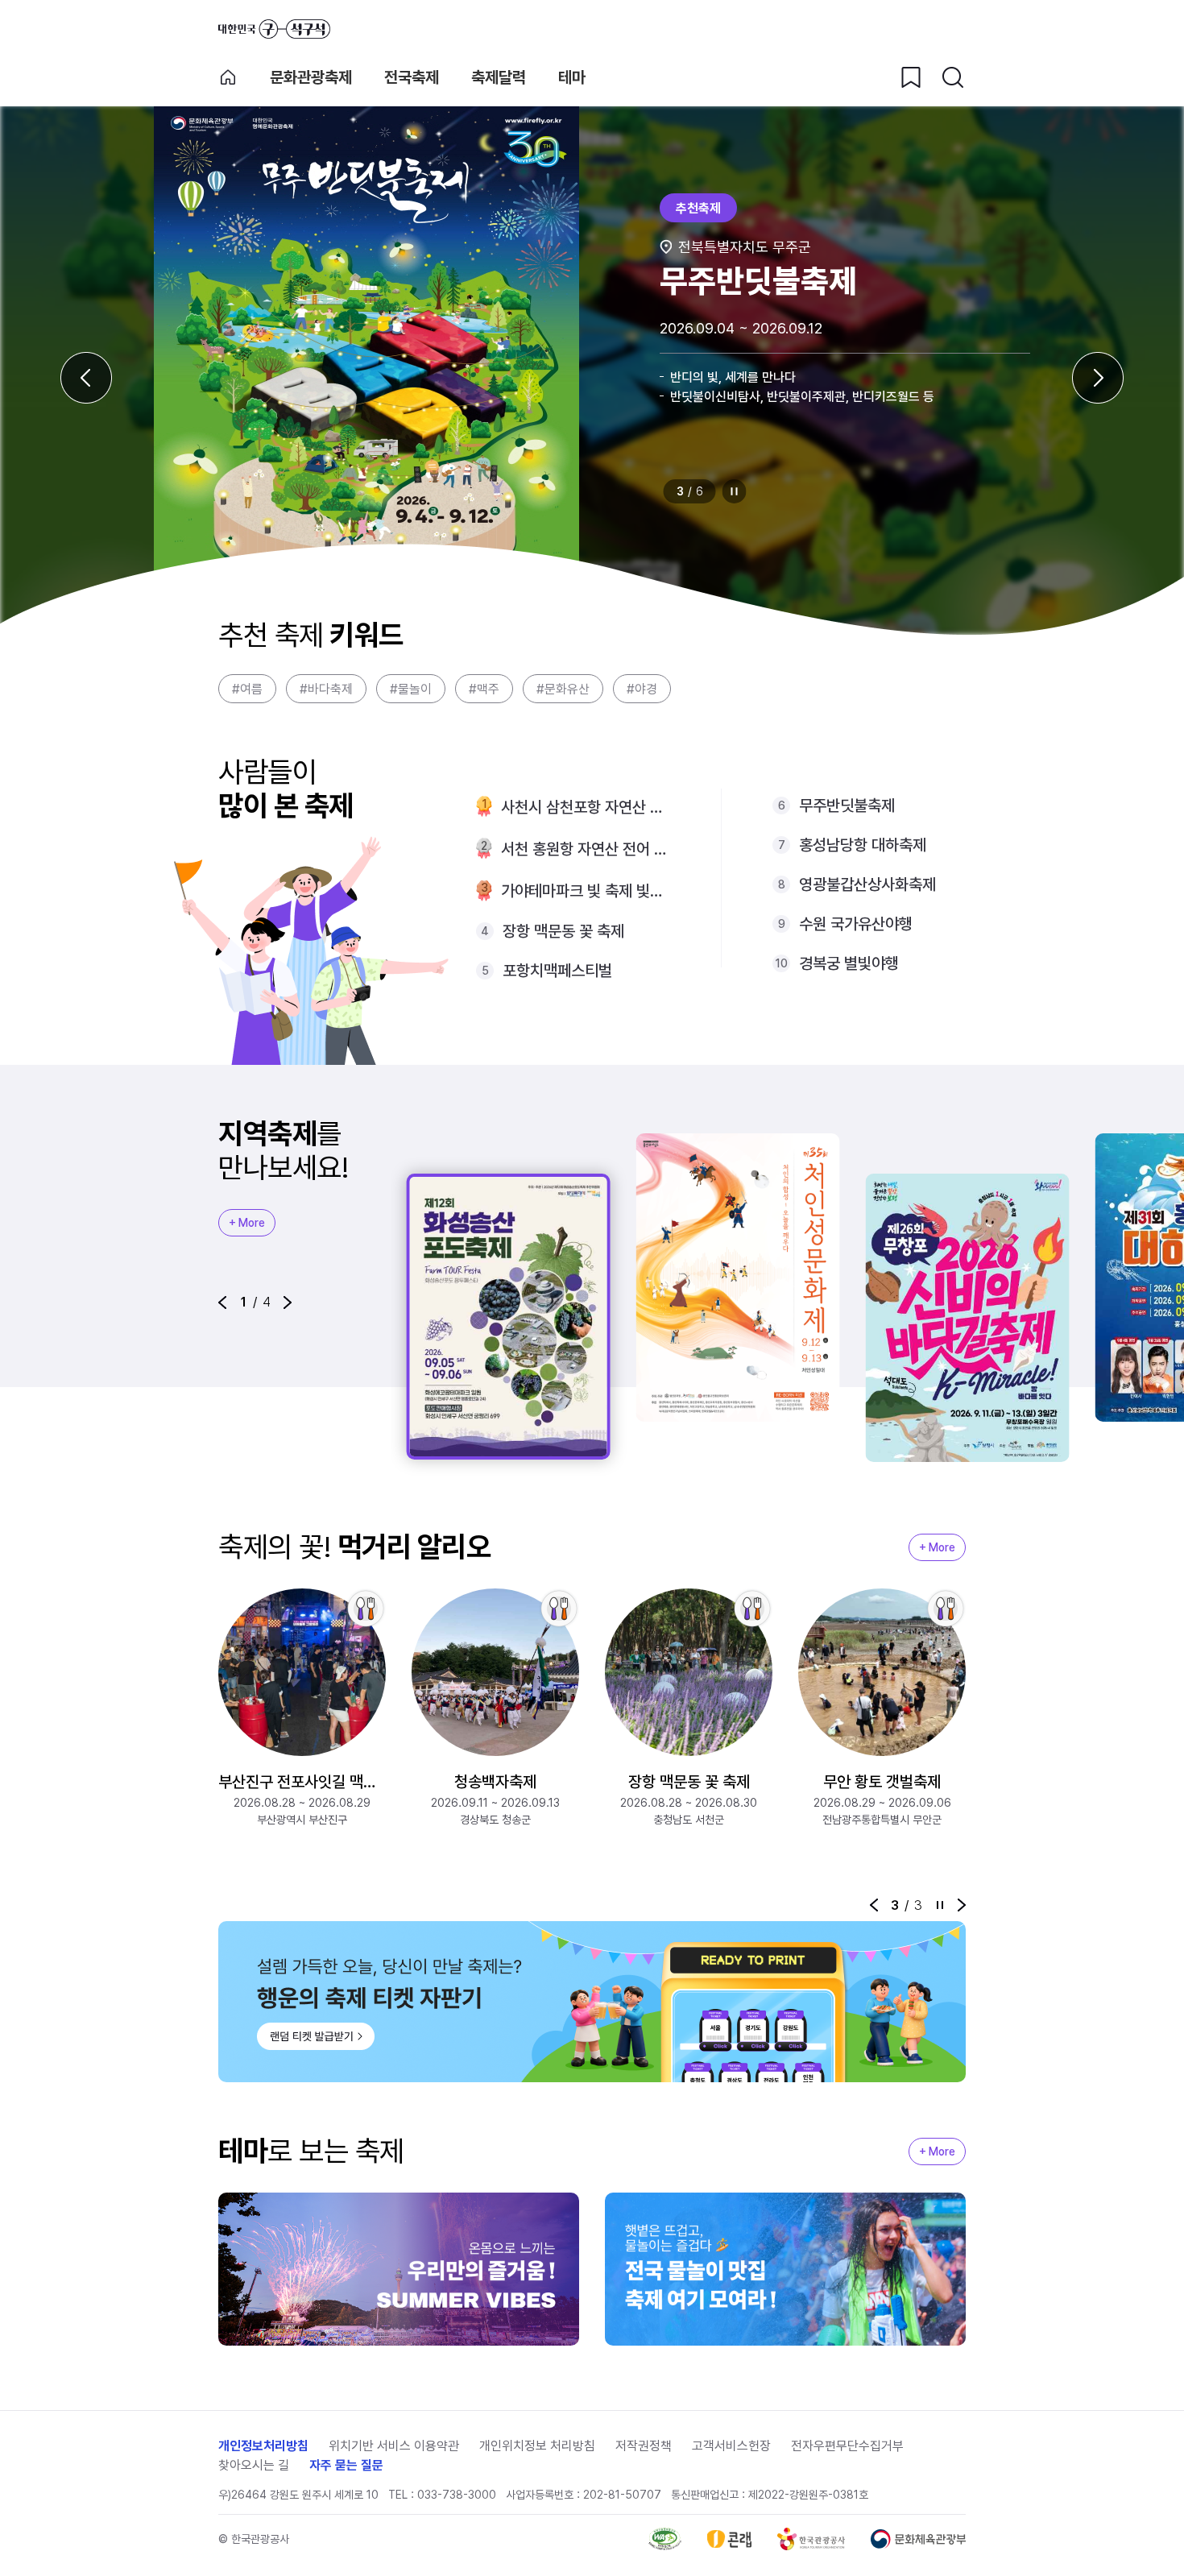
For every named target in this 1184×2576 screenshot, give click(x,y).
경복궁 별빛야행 (849, 963)
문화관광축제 (311, 77)
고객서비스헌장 (731, 2446)
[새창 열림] (665, 2539)
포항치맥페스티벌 (557, 971)
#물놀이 (411, 689)
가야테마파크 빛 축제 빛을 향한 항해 (585, 891)
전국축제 (412, 77)
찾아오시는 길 (254, 2465)
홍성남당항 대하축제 (863, 845)
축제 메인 (228, 77)
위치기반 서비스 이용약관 (394, 2446)
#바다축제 (326, 689)
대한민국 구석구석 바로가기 (274, 29)
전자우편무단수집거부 (847, 2446)
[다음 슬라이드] (1098, 378)
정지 (735, 491)
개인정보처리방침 (263, 2446)
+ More (247, 1223)
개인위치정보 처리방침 (537, 2446)
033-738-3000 (457, 2495)
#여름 (247, 689)
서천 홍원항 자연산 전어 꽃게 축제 (585, 849)
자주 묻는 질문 (346, 2465)
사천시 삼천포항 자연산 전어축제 (585, 807)
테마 (572, 77)
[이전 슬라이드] (86, 378)
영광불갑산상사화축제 (867, 884)
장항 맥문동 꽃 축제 (563, 931)
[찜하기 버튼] (911, 77)
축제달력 (499, 77)
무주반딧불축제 (847, 806)
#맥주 (484, 689)
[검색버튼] (953, 77)
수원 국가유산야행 (856, 924)
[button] (222, 1302)
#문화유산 (563, 689)
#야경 (642, 689)
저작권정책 (644, 2446)
